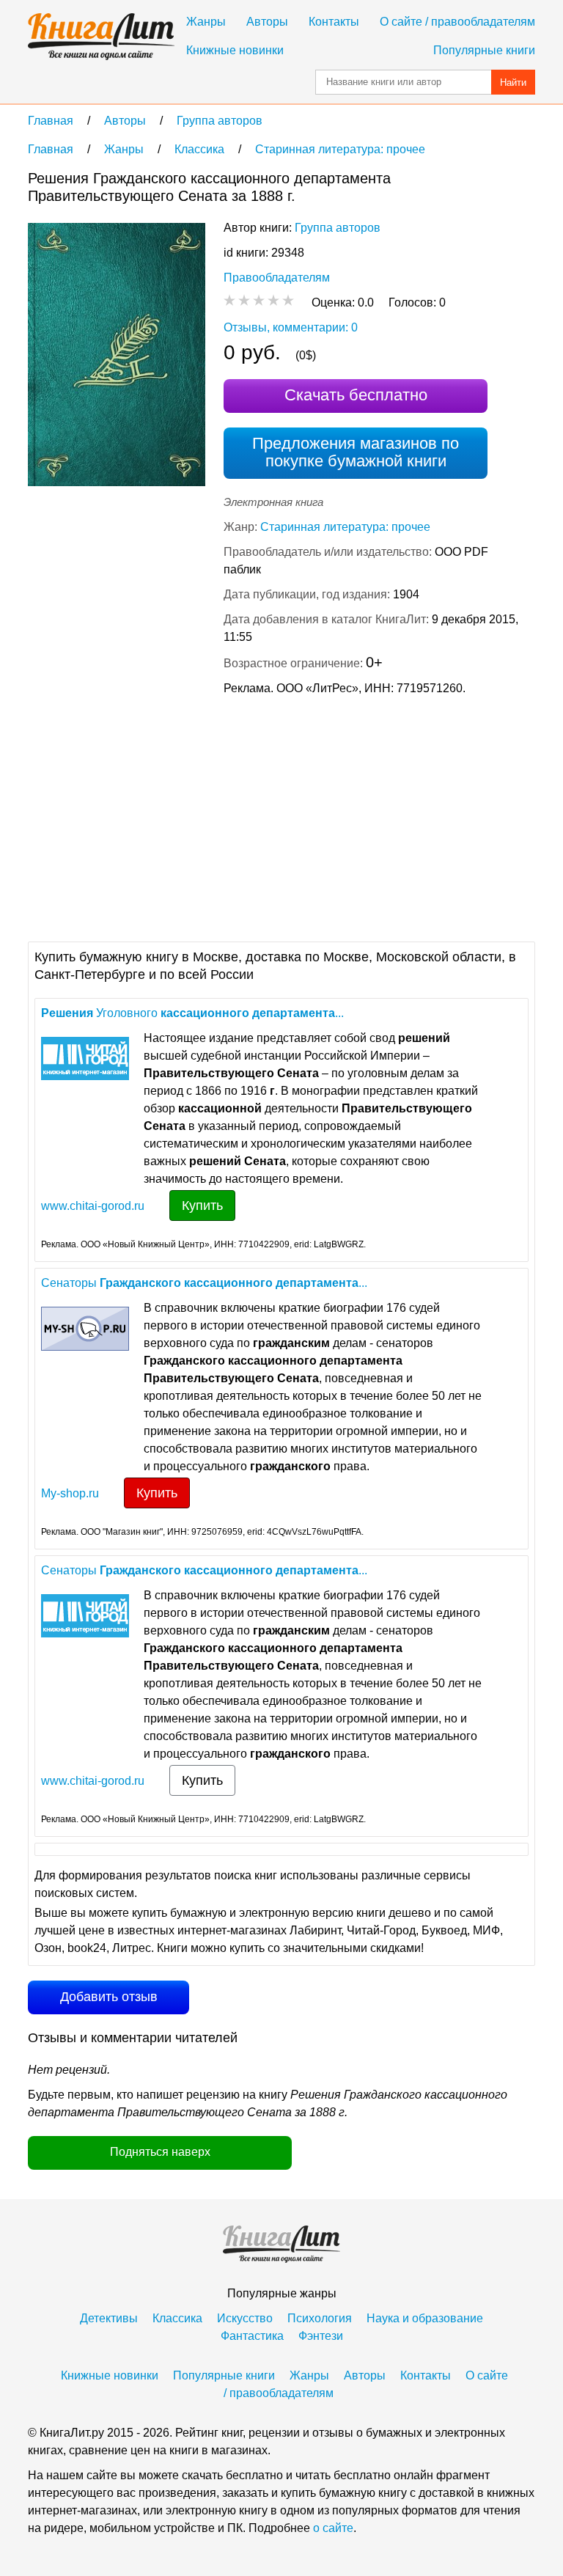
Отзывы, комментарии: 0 (291, 327)
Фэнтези (321, 2336)
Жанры (206, 22)
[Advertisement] (151, 817)
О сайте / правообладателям (457, 22)
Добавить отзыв (109, 1997)
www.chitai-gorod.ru (93, 1206)
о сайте (333, 2528)
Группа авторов (338, 228)
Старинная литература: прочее (345, 527)
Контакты (334, 22)
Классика (177, 2318)
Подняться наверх (160, 2152)
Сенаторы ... (204, 1283)
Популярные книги (484, 50)
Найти (513, 82)
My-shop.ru (70, 1493)
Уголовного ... (192, 1013)
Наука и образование (425, 2318)
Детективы (109, 2318)
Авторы (267, 22)
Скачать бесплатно (356, 395)
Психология (320, 2318)
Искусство (245, 2318)
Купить (202, 1206)
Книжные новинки (235, 50)
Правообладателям (277, 278)
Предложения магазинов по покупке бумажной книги (356, 452)
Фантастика (252, 2336)
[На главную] (101, 37)
